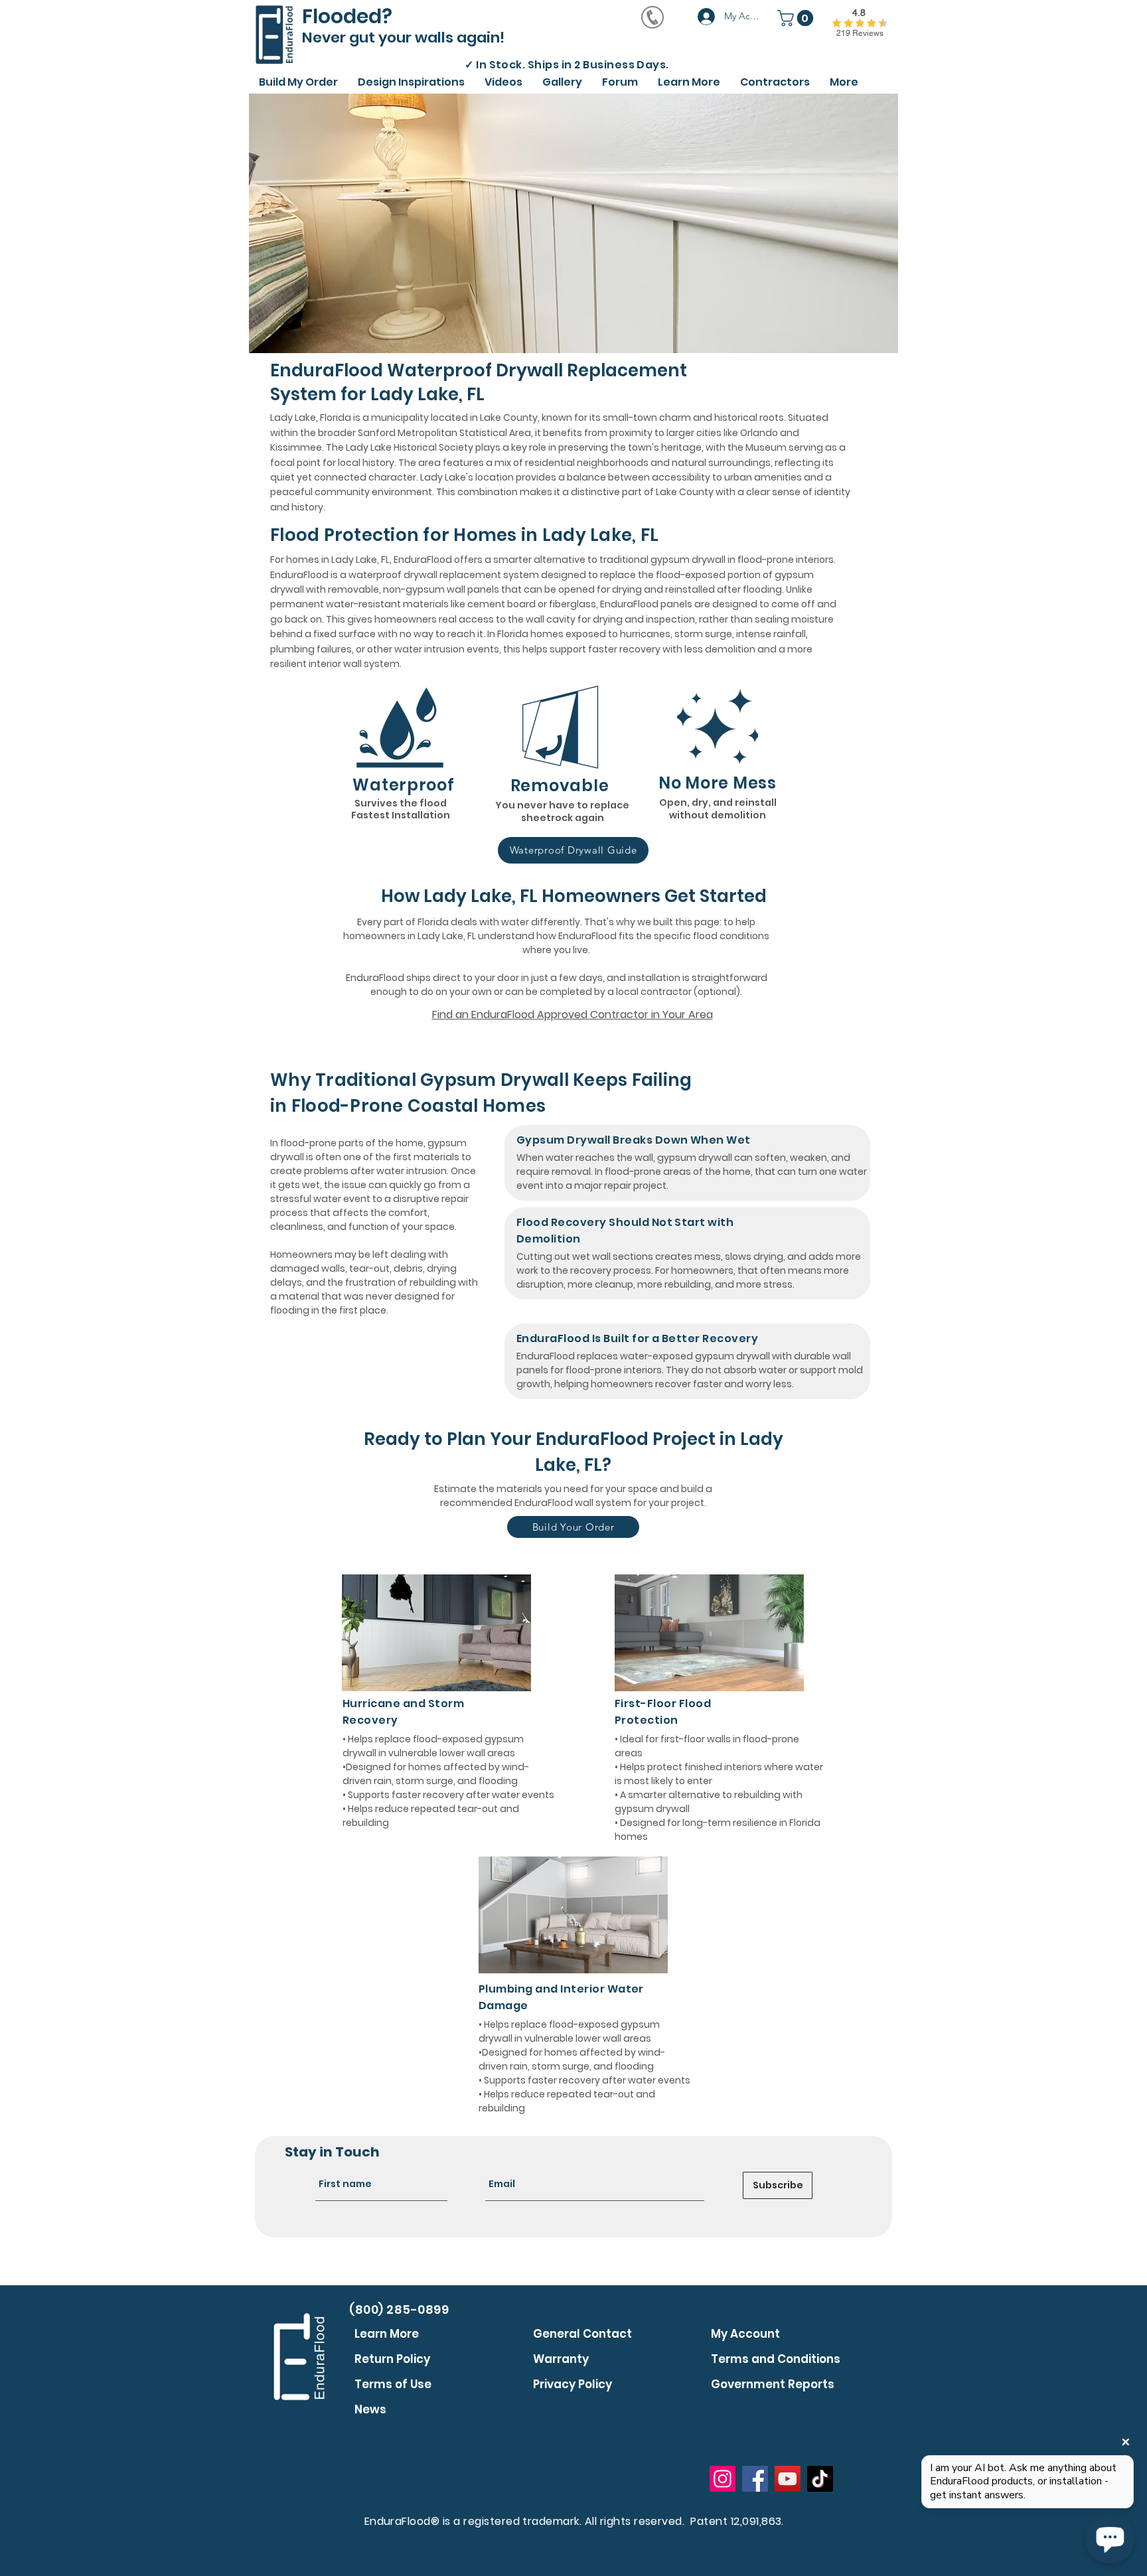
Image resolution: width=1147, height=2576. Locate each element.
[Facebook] (755, 2479)
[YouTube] (788, 2479)
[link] (797, 18)
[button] (503, 80)
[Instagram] (723, 2479)
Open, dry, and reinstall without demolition (718, 809)
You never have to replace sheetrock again (562, 812)
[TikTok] (820, 2479)
